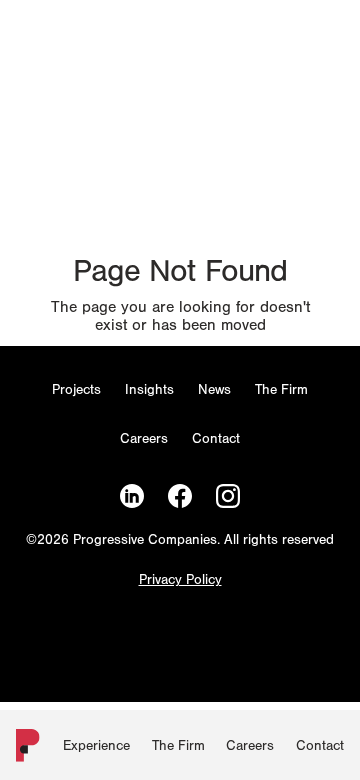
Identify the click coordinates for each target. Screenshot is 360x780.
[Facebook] (180, 496)
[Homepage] (24, 749)
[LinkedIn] (132, 496)
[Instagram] (228, 496)
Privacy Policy (180, 580)
